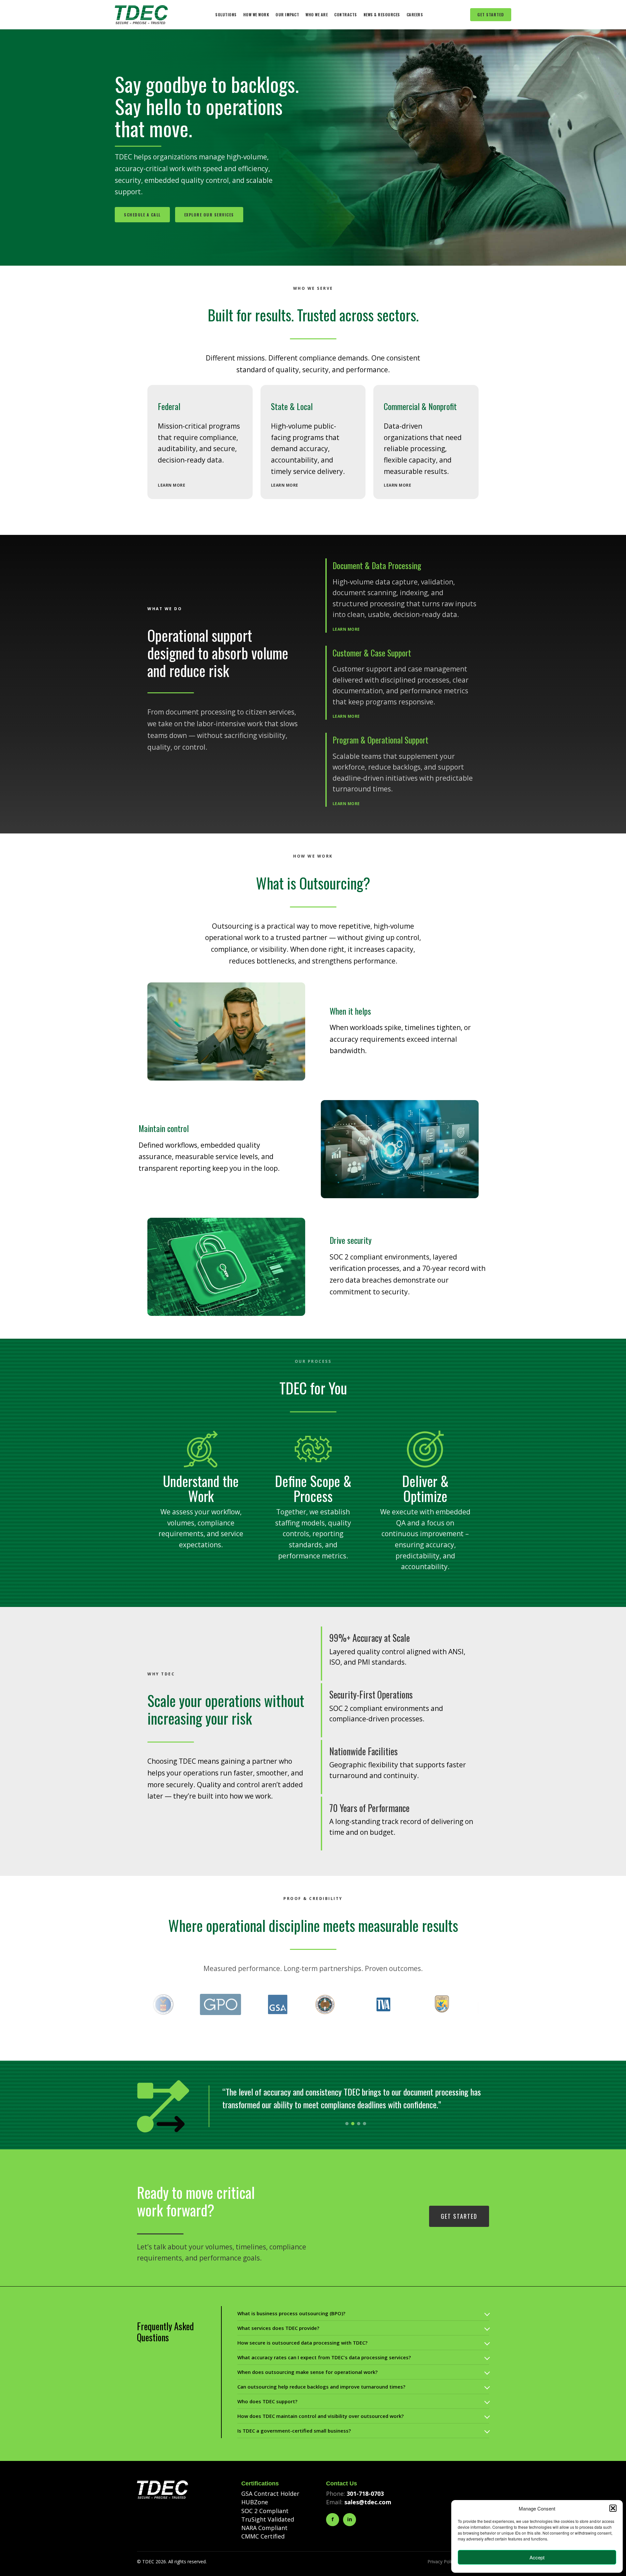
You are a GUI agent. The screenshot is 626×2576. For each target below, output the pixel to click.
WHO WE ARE (317, 15)
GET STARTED (491, 15)
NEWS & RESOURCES (382, 15)
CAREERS (415, 15)
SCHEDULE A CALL (142, 215)
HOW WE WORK (256, 15)
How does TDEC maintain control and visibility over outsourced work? (320, 2416)
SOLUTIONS (226, 15)
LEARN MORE (171, 485)
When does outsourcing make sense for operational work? (307, 2372)
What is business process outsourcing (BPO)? (291, 2313)
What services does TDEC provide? (278, 2328)
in (350, 2519)
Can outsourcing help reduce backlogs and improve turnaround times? (321, 2387)
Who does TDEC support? (267, 2401)
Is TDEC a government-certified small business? (294, 2431)
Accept (537, 2557)
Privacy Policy (442, 2561)
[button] (613, 2508)
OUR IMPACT (287, 15)
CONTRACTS (346, 15)
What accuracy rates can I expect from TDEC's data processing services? (324, 2357)
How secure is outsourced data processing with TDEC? (302, 2343)
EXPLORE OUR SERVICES (209, 215)
